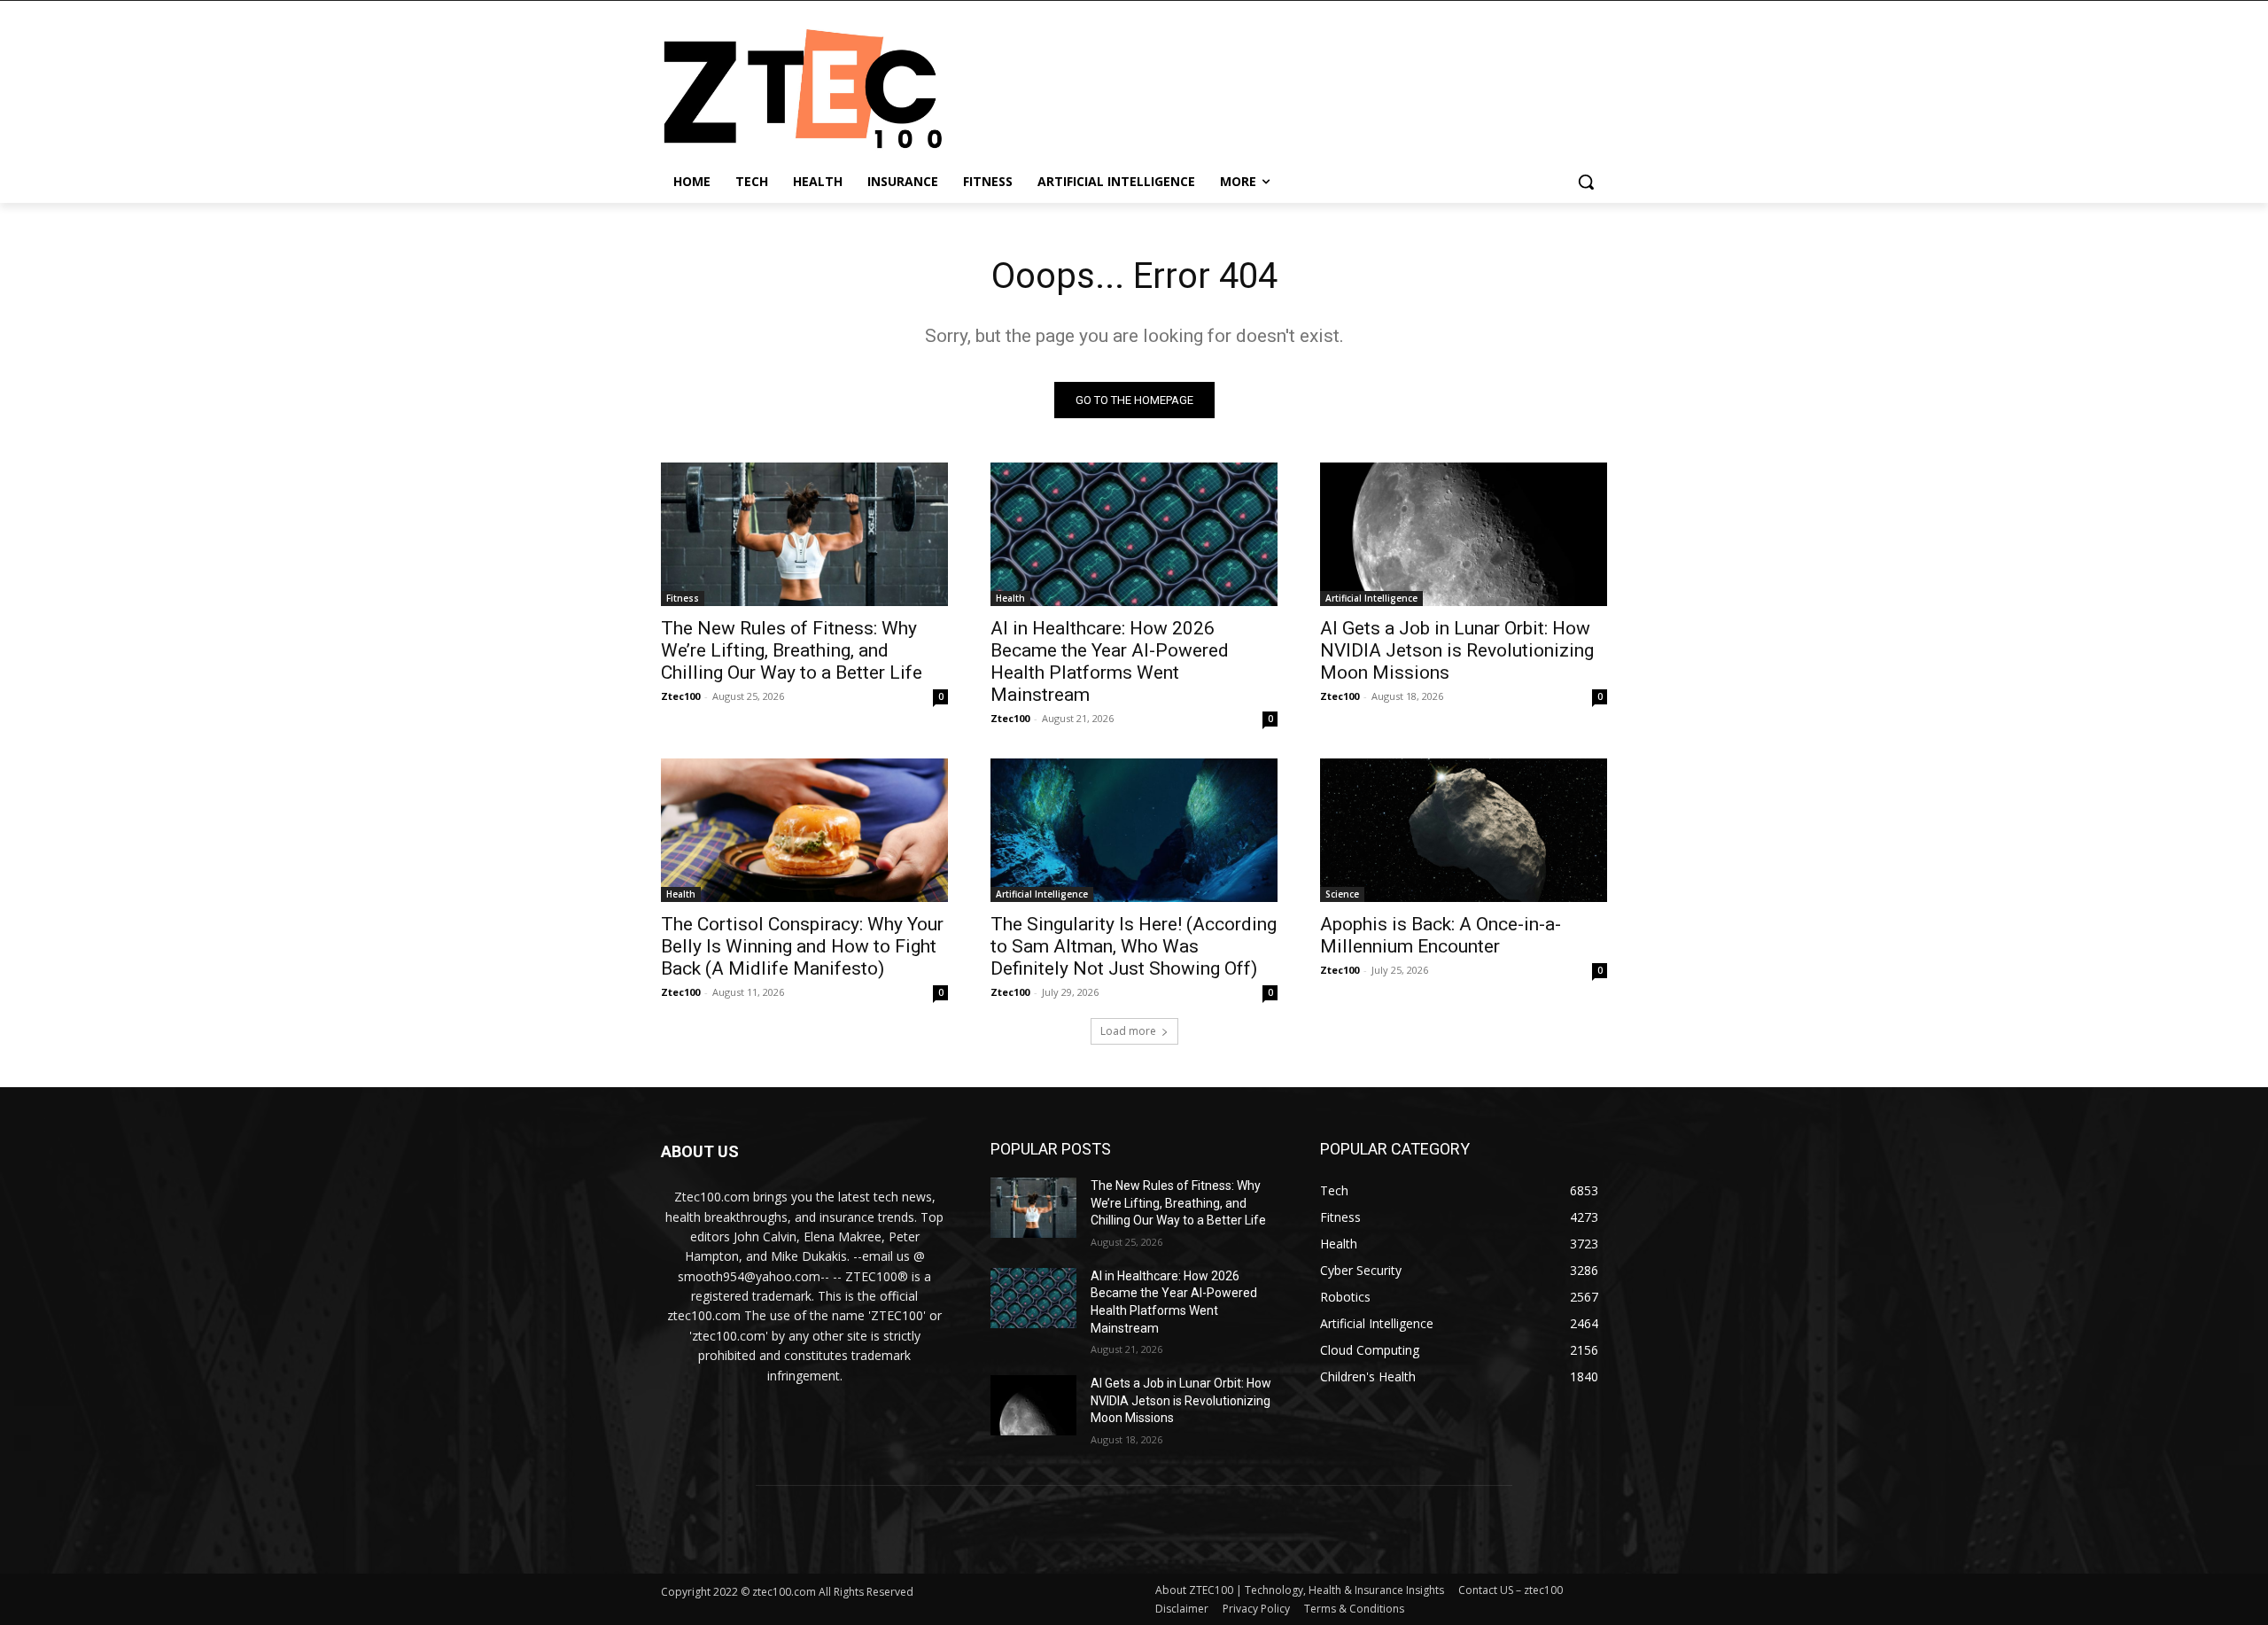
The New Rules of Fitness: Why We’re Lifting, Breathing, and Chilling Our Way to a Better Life (792, 650)
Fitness (683, 598)
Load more (1128, 1031)
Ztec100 (680, 696)
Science (1342, 894)
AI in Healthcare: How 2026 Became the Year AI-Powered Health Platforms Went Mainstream (1110, 661)
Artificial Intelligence (1371, 598)
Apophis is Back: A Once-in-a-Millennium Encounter (1441, 935)
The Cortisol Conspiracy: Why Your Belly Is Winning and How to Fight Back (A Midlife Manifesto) (802, 946)
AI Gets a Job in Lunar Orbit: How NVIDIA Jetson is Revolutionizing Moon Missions (1457, 650)
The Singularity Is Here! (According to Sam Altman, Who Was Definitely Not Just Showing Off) (1134, 946)
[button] (1586, 182)
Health (1010, 598)
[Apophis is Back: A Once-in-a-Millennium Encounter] (1464, 830)
